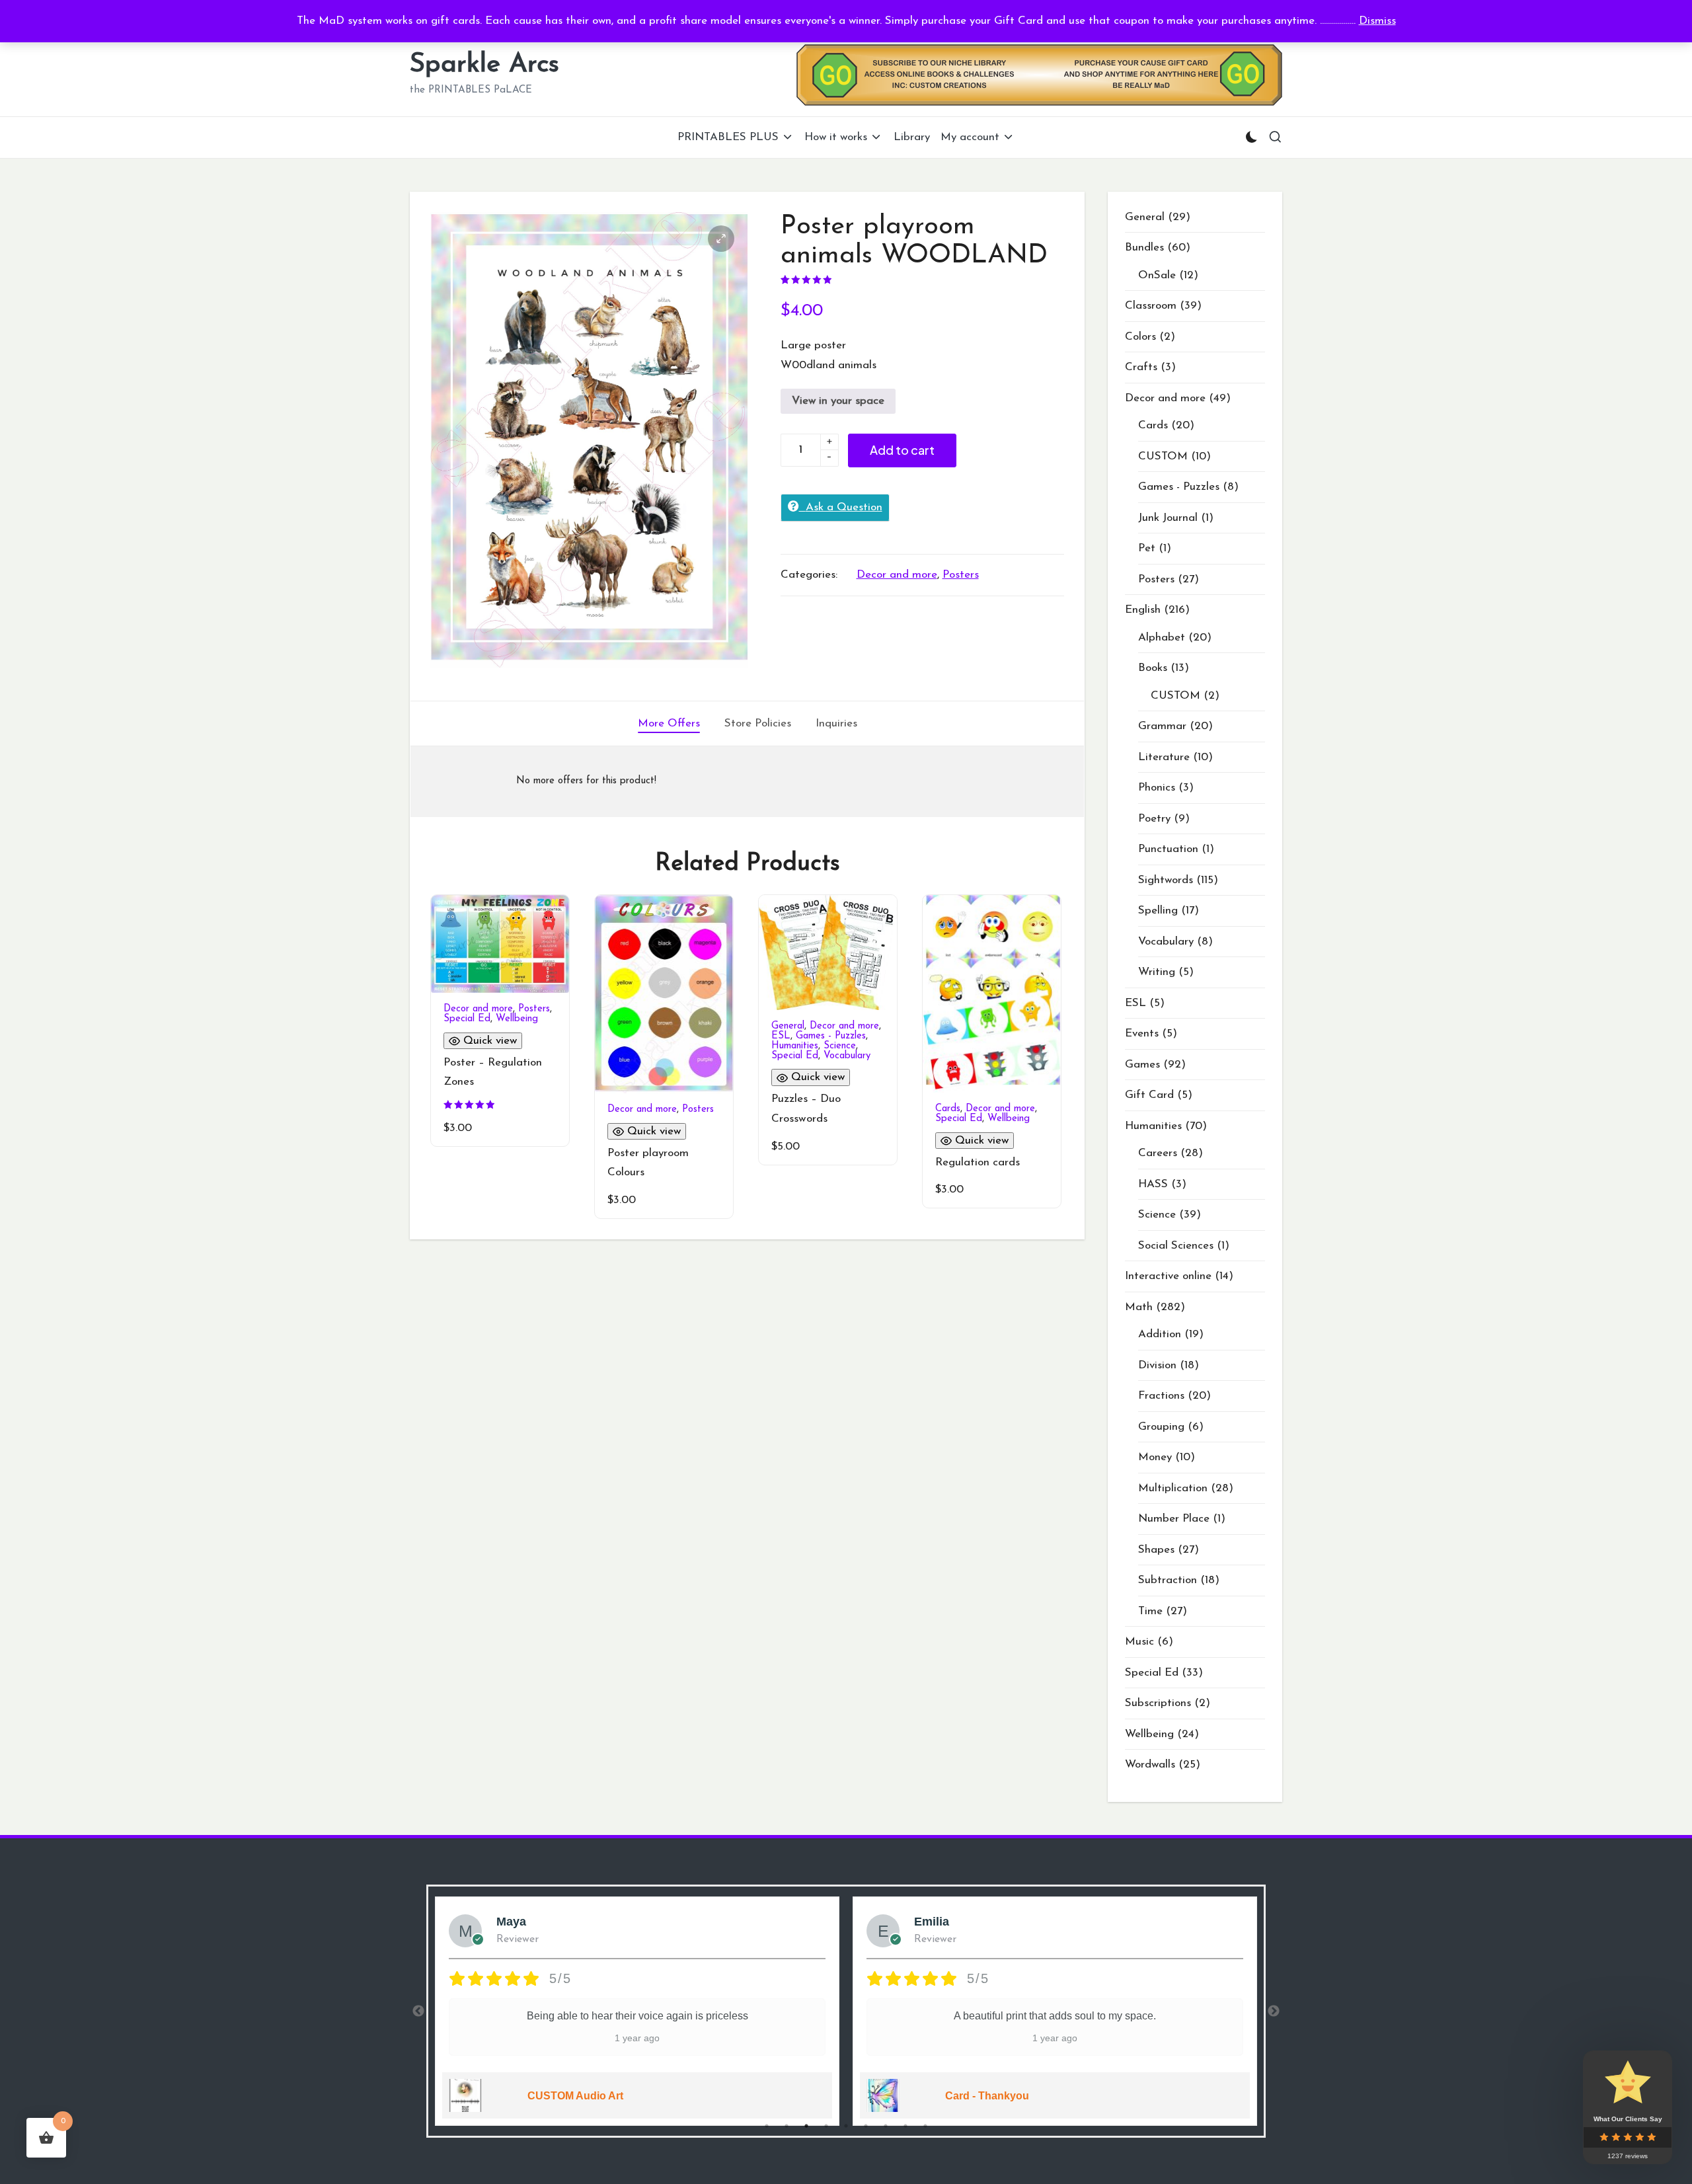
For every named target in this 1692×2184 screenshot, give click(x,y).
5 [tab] (846, 2126)
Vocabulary (847, 1056)
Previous (418, 2011)
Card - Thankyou (987, 2096)
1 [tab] (767, 2126)
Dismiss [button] (1377, 21)
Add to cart (902, 450)
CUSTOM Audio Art (575, 2096)
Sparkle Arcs (484, 65)
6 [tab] (866, 2126)
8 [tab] (905, 2126)
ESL (781, 1036)
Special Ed (467, 1019)
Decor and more (897, 575)
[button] (721, 239)
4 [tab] (826, 2126)
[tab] (669, 724)
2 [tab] (787, 2126)
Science (840, 1046)
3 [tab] (806, 2126)
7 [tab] (886, 2126)
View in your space (838, 401)
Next (1274, 2011)
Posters (961, 575)
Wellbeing (517, 1019)
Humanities (795, 1046)
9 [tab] (925, 2126)
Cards (948, 1109)
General (788, 1026)
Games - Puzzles (831, 1036)
